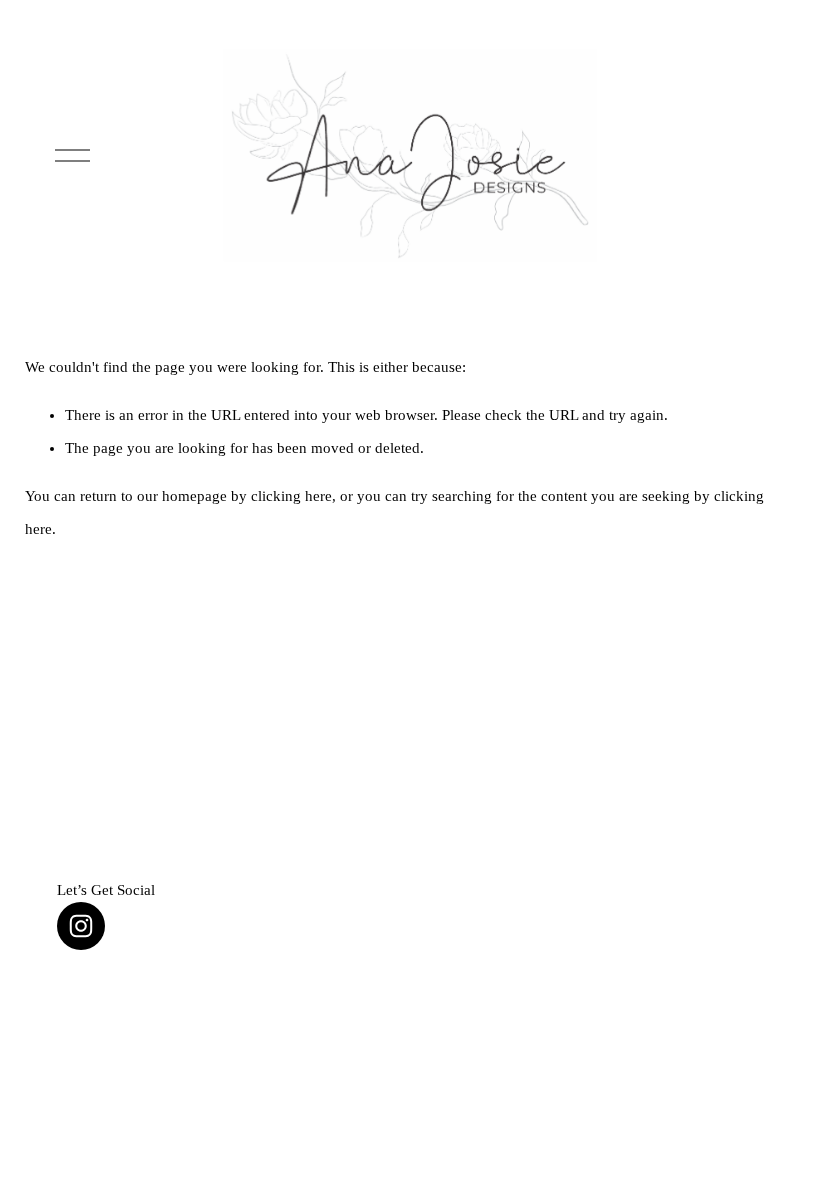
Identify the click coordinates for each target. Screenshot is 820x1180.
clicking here (291, 496)
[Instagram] (81, 926)
